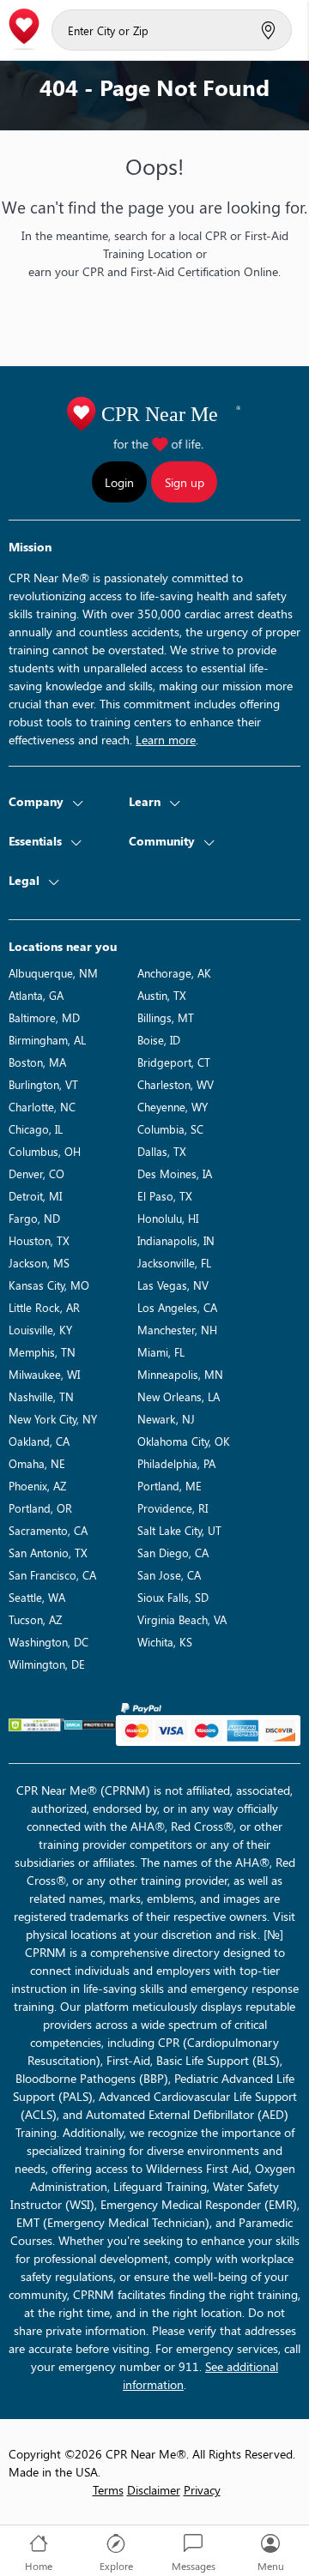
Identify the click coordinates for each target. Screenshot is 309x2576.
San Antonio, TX (48, 1553)
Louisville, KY (40, 1330)
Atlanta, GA (36, 995)
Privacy (202, 2490)
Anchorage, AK (174, 973)
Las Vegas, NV (173, 1285)
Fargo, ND (34, 1218)
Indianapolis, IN (176, 1240)
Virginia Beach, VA (182, 1619)
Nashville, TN (41, 1396)
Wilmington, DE (47, 1664)
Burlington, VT (43, 1084)
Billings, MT (166, 1017)
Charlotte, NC (42, 1107)
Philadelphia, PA (176, 1463)
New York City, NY (53, 1419)
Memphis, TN (42, 1352)
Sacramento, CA (48, 1530)
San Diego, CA (173, 1553)
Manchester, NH (177, 1330)
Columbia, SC (170, 1129)
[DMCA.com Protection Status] (90, 1725)
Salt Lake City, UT (179, 1530)
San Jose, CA (169, 1575)
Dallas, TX (162, 1151)
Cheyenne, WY (173, 1107)
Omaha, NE (37, 1463)
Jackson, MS (39, 1263)
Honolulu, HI (168, 1218)
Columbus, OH (45, 1151)
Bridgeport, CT (174, 1062)
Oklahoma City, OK (184, 1441)
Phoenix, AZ (37, 1486)
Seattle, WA (37, 1597)
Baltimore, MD (44, 1017)
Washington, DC (48, 1642)
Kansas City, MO (49, 1285)
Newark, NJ (166, 1419)
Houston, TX (39, 1240)
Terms (108, 2490)
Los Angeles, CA (177, 1307)
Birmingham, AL (47, 1040)
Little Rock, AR (44, 1307)
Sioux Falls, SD (173, 1597)
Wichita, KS (165, 1642)
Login (119, 482)
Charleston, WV (176, 1084)
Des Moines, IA (175, 1174)
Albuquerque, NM (53, 973)
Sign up (185, 482)
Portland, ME (170, 1486)
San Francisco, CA (52, 1575)
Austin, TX (162, 995)
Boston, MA (37, 1062)
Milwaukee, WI (44, 1374)
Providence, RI (173, 1508)
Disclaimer (154, 2490)
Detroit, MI (35, 1196)
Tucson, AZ (35, 1619)
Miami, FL (161, 1352)
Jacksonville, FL (174, 1263)
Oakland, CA (39, 1441)
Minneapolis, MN (180, 1374)
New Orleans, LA (179, 1396)
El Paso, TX (165, 1196)
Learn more (166, 740)
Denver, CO (36, 1174)
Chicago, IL (36, 1129)
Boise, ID (159, 1040)
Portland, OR (40, 1508)
